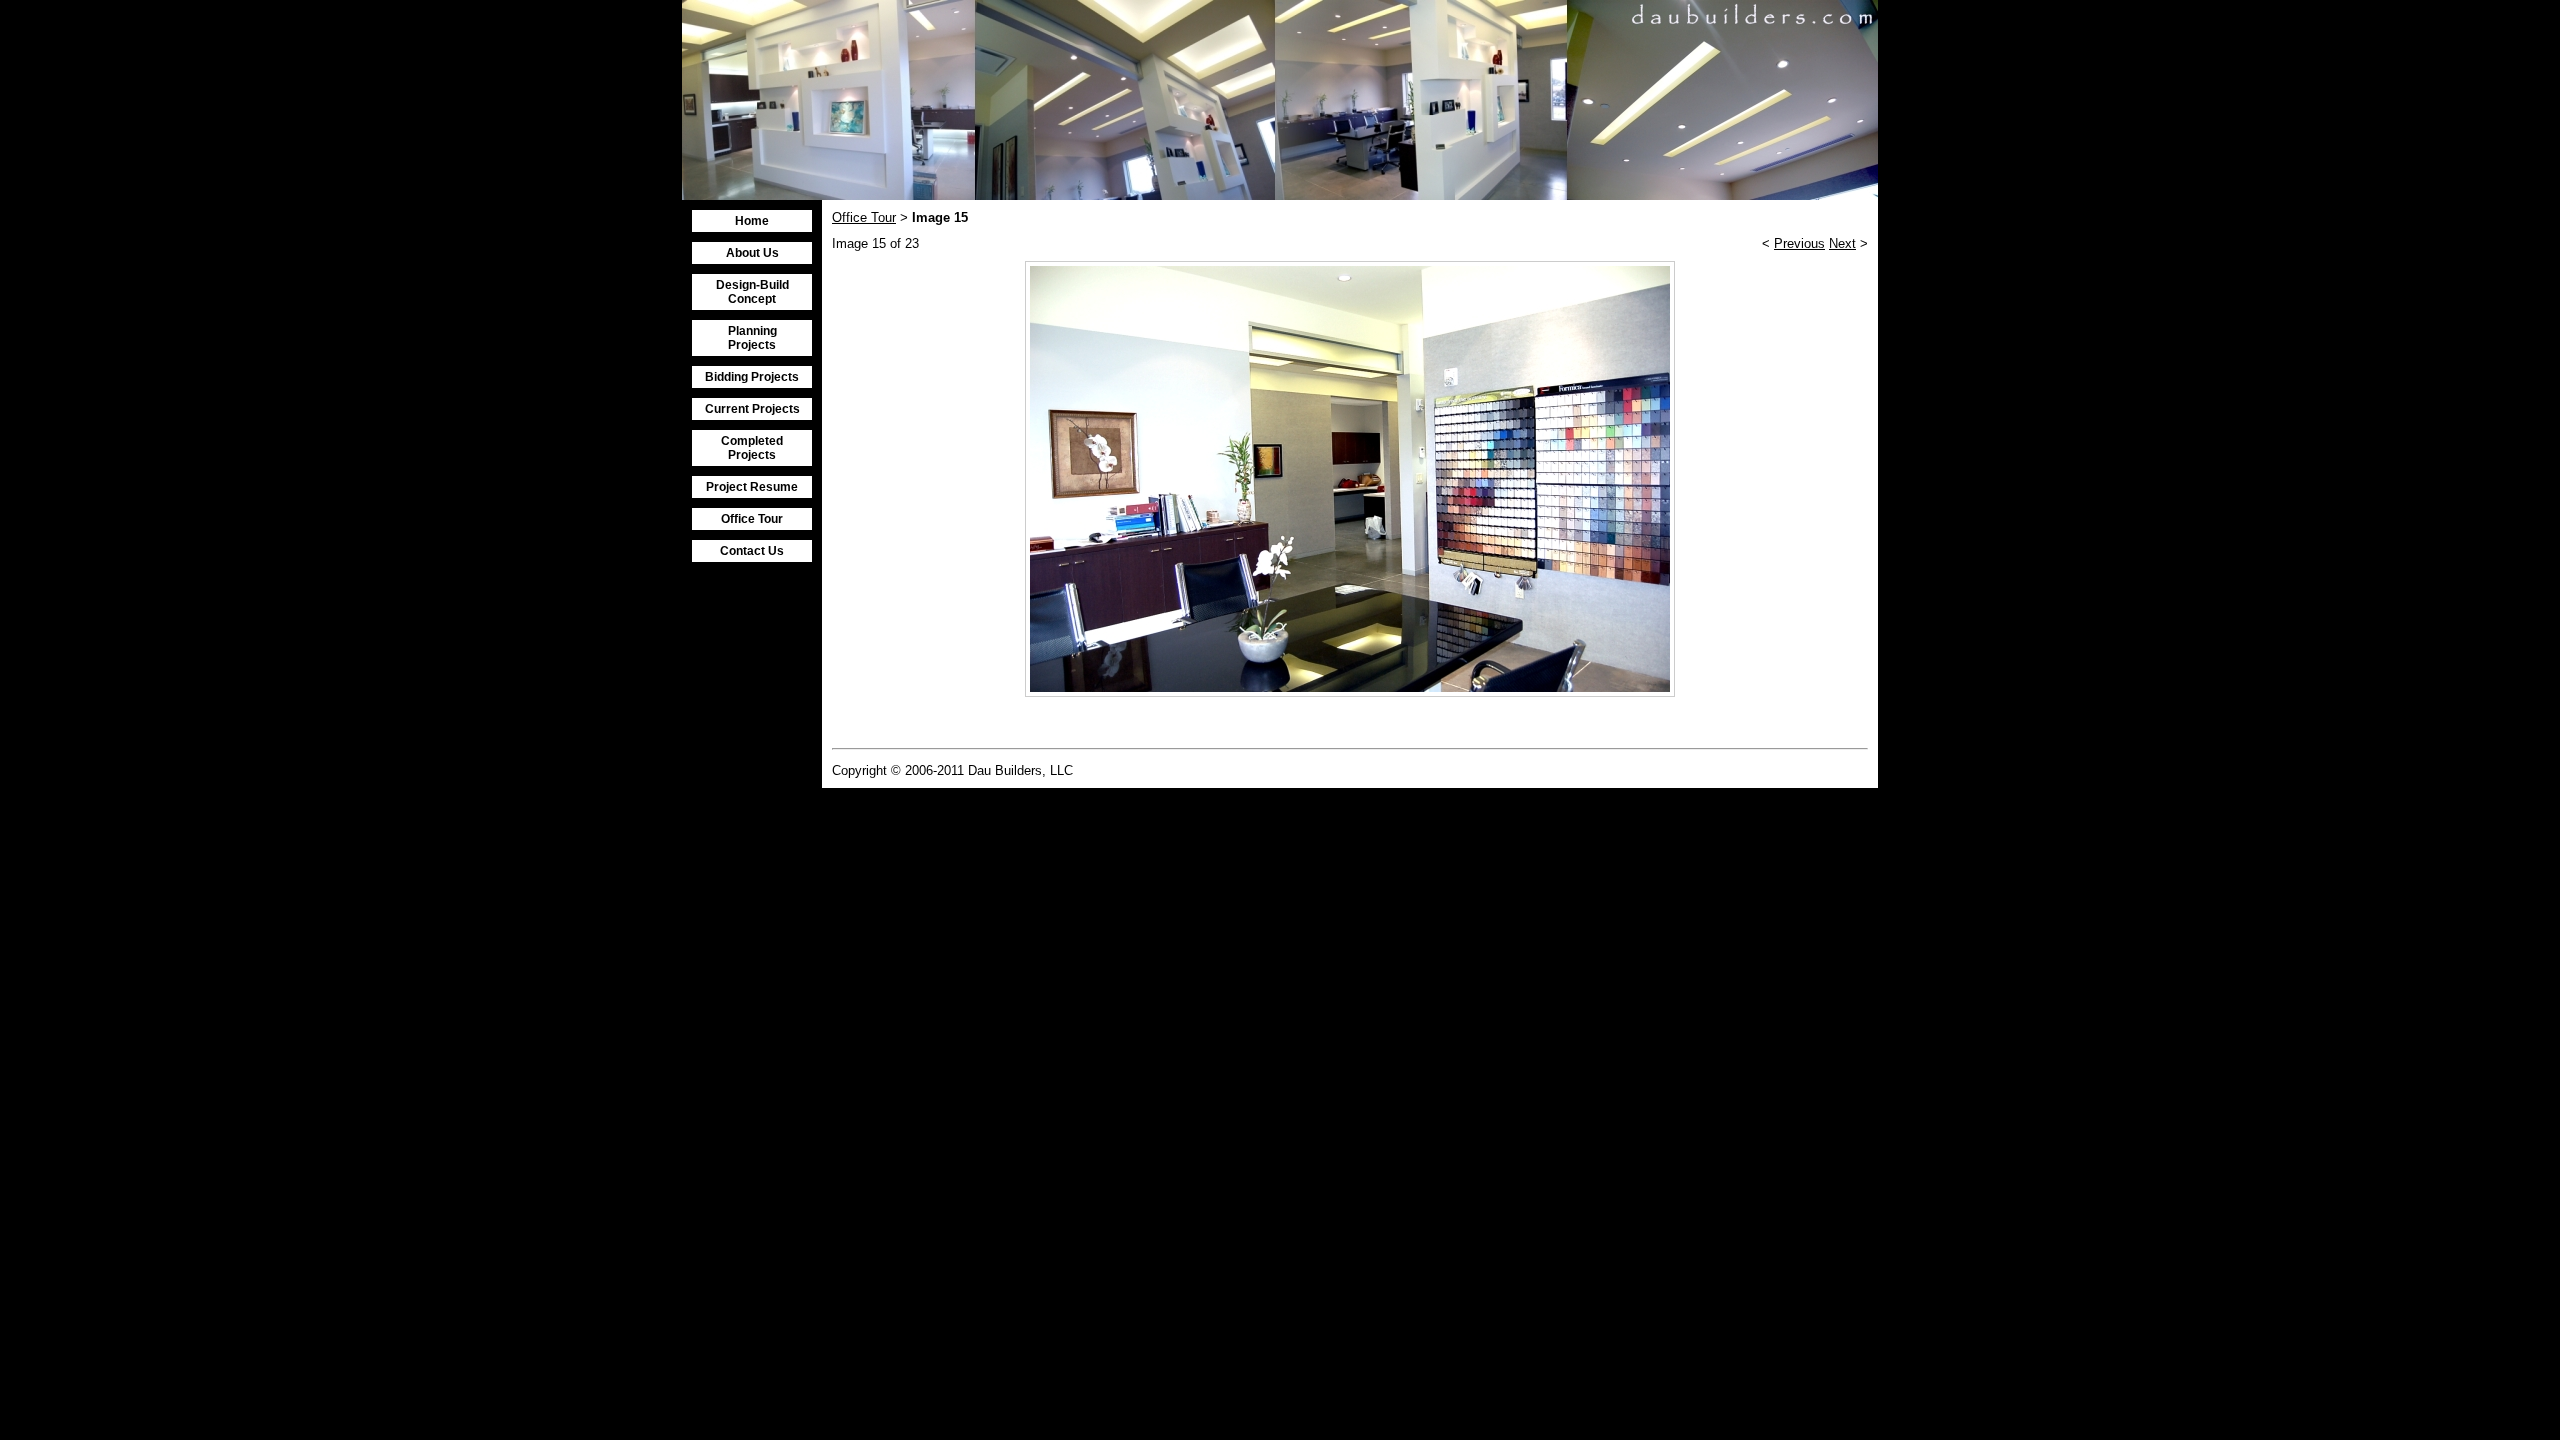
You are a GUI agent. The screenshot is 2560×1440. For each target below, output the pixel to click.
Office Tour (752, 519)
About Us (752, 253)
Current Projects (752, 409)
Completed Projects (752, 448)
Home (752, 221)
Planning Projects (752, 338)
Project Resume (752, 487)
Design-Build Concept (752, 292)
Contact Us (752, 551)
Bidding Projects (752, 377)
